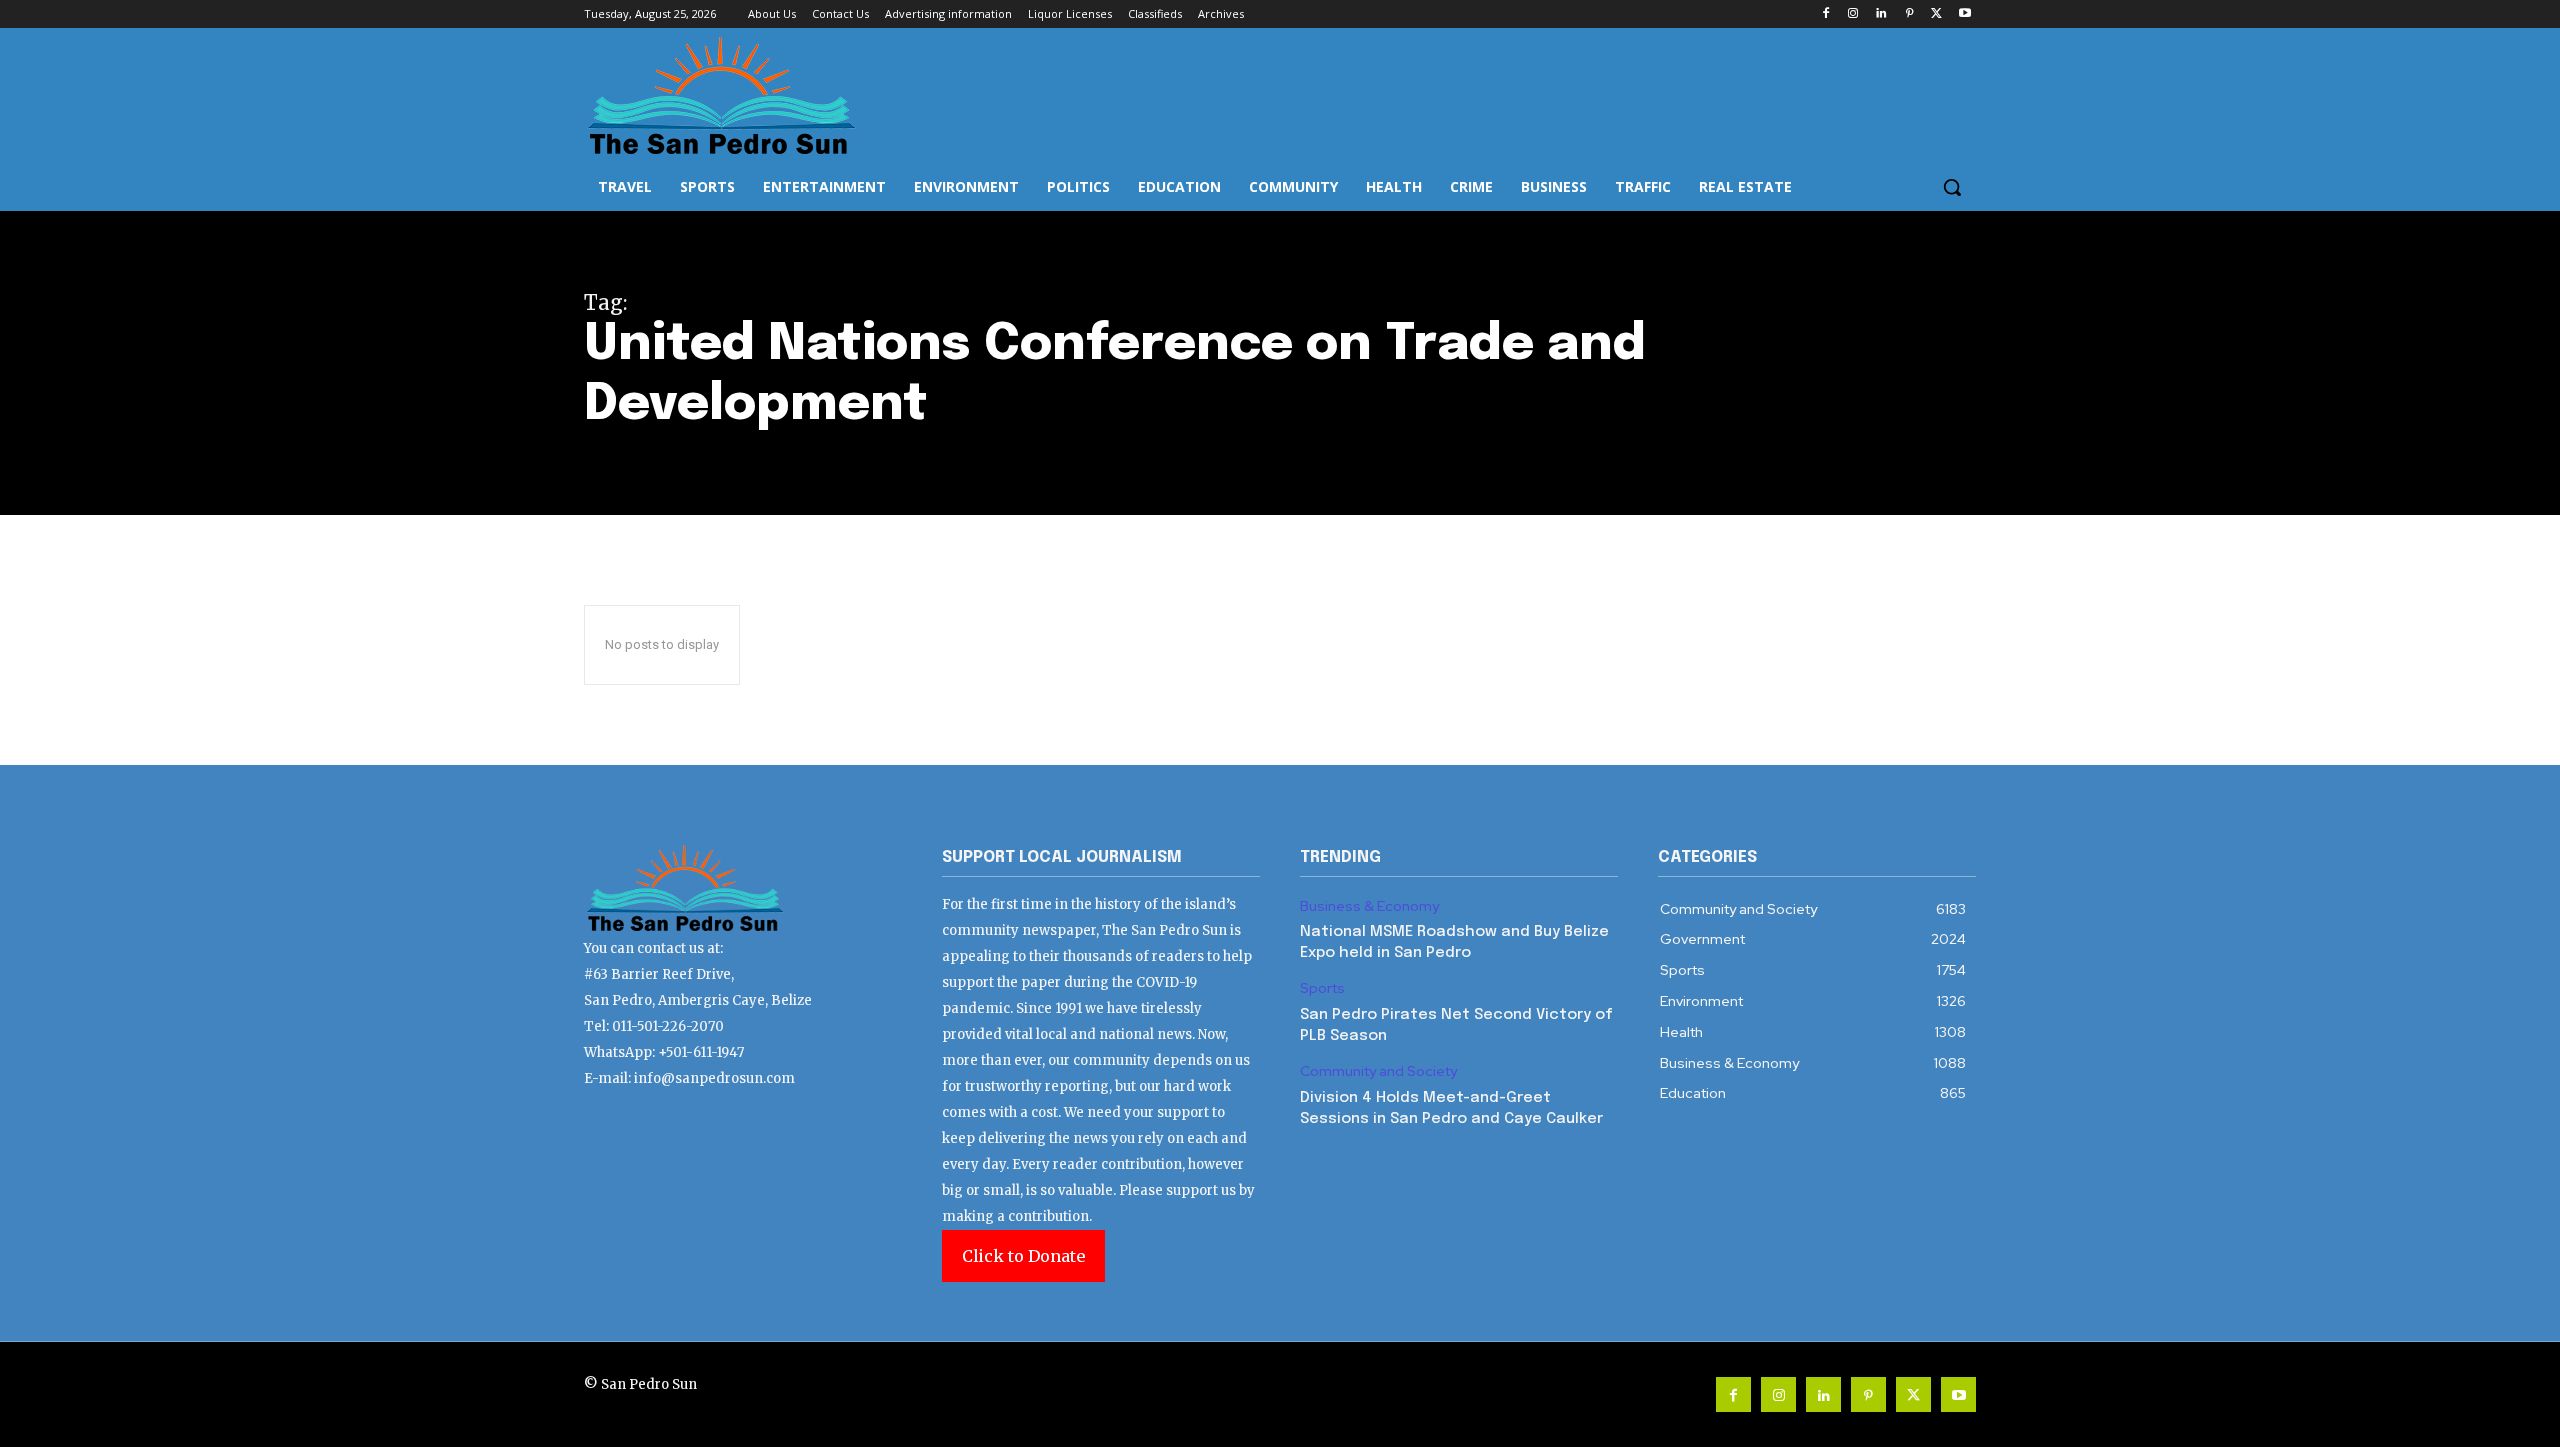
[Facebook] (1825, 14)
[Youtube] (1964, 14)
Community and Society (1378, 1071)
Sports (1322, 988)
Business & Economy (1369, 906)
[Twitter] (1936, 14)
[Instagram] (1853, 14)
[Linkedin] (1881, 14)
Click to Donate (1023, 1256)
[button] (1952, 187)
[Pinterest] (1909, 14)
